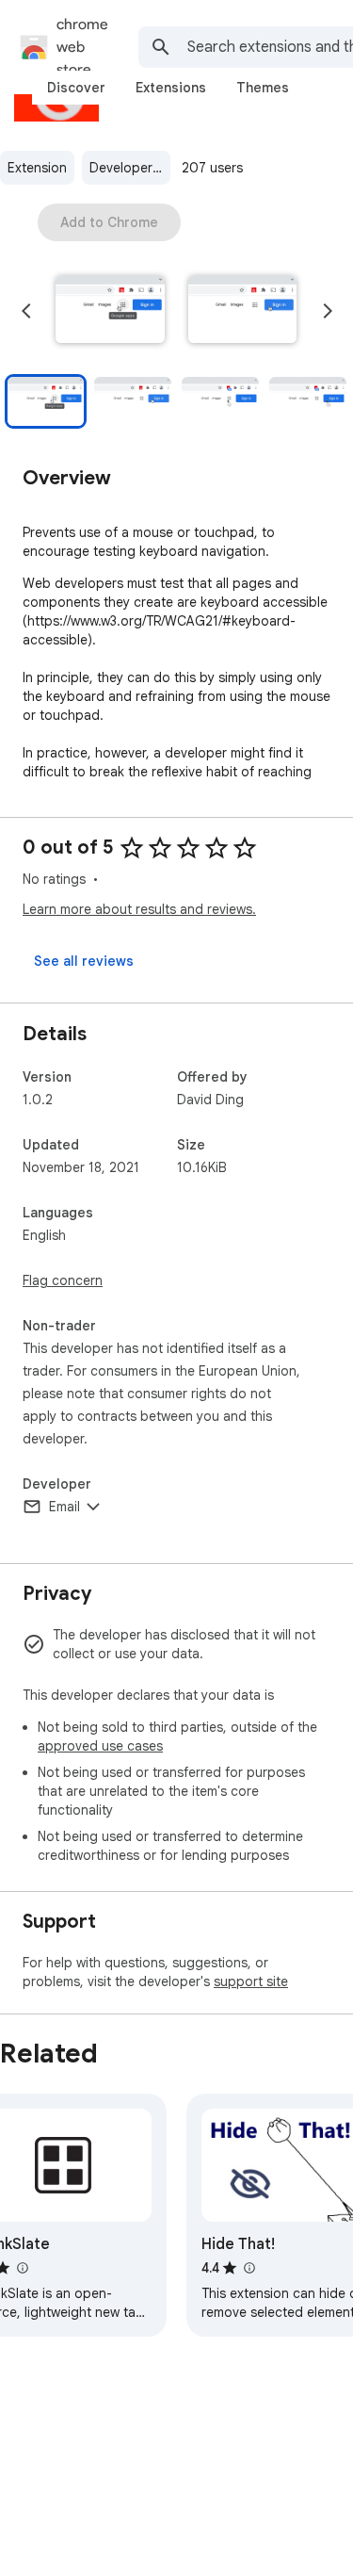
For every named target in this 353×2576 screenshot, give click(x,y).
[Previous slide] (26, 311)
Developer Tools (130, 168)
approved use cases (100, 1746)
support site (251, 1981)
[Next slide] (328, 311)
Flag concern (63, 1280)
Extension (37, 168)
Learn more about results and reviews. (139, 909)
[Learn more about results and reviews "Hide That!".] (249, 2268)
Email (64, 1507)
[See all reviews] (84, 961)
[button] (110, 311)
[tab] (76, 88)
